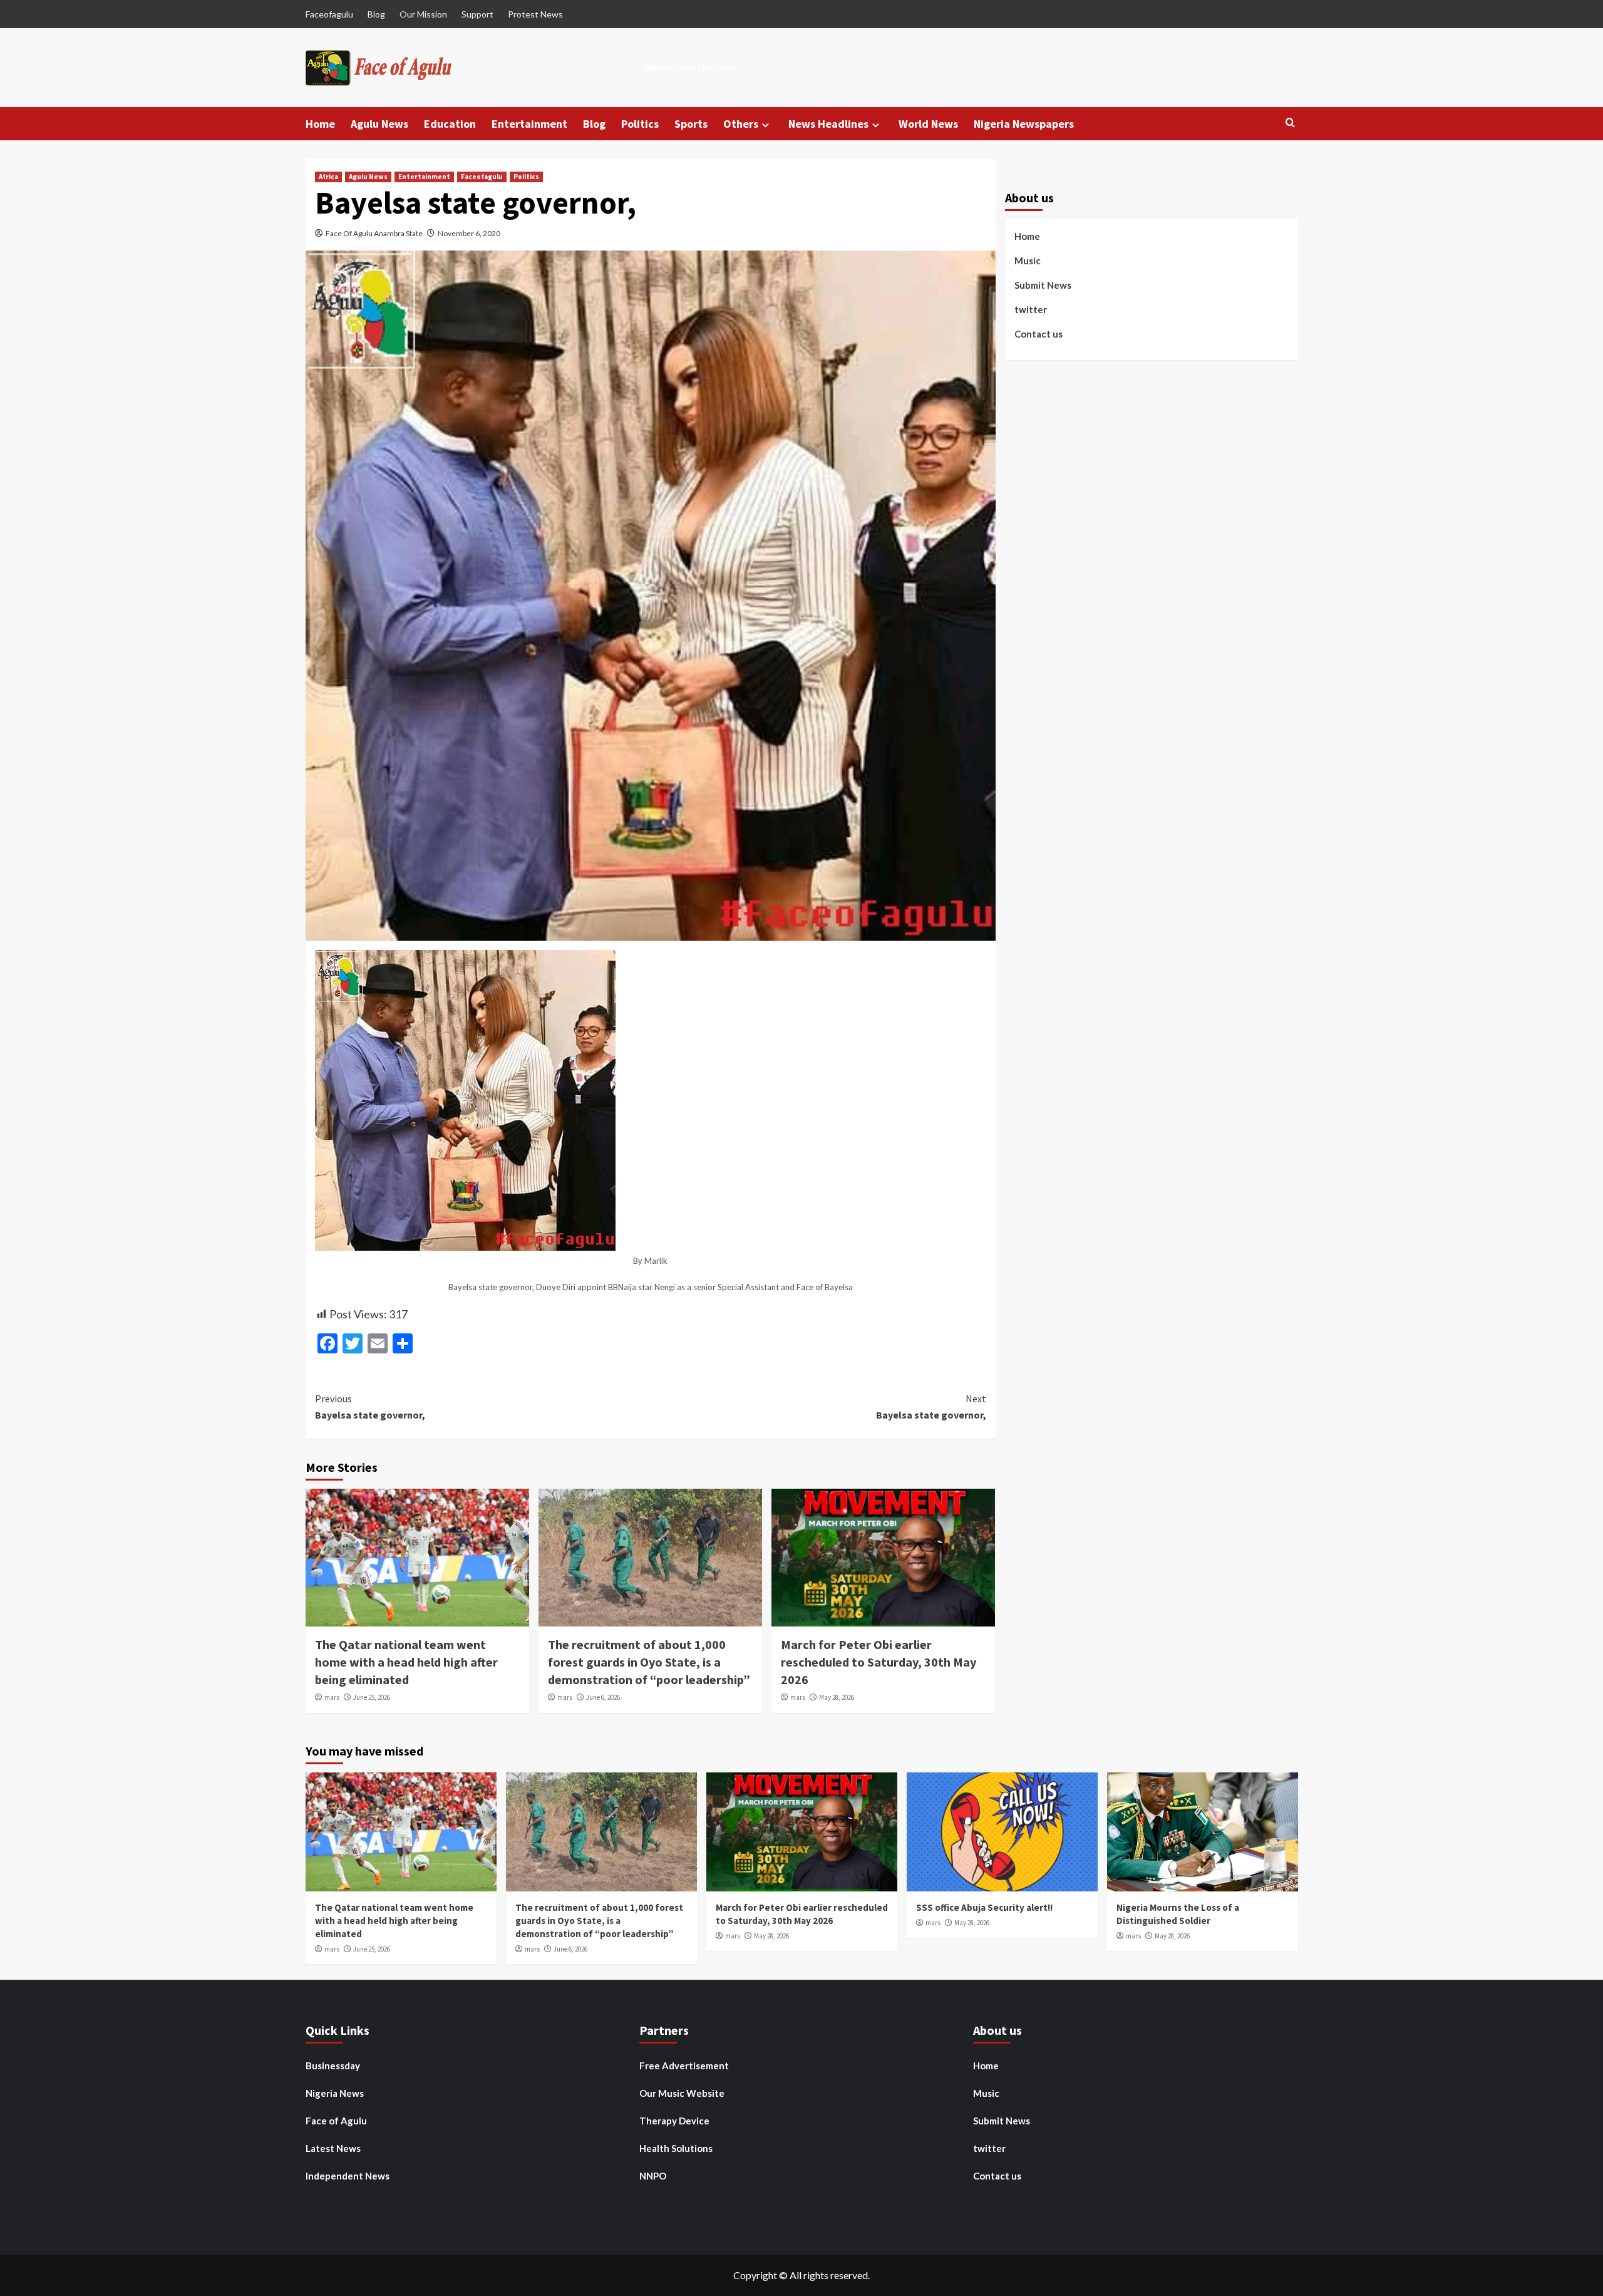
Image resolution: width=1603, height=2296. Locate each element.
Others (741, 124)
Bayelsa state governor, (370, 1407)
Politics (640, 124)
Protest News (535, 14)
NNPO (653, 2176)
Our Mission (423, 14)
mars (332, 1697)
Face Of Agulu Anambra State (374, 233)
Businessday (333, 2066)
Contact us (1039, 334)
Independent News (348, 2176)
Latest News (333, 2148)
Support (477, 14)
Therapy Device (674, 2121)
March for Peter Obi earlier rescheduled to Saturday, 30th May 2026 (879, 1662)
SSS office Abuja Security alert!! (984, 1907)
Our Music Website (682, 2093)
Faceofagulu (329, 14)
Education (450, 124)
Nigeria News (335, 2093)
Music (1028, 261)
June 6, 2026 (603, 1697)
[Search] (1290, 123)
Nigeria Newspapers (1024, 124)
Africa (328, 177)
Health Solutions (676, 2148)
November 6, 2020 (469, 233)
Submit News (1043, 285)
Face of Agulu (336, 2121)
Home (320, 124)
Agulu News (379, 124)
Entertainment (529, 124)
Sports (691, 124)
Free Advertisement (684, 2066)
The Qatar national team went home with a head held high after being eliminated (406, 1662)
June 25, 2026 (372, 1697)
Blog (376, 14)
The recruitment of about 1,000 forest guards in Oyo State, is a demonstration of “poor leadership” (649, 1662)
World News (928, 124)
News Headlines (828, 124)
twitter (1031, 309)
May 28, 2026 (837, 1697)
